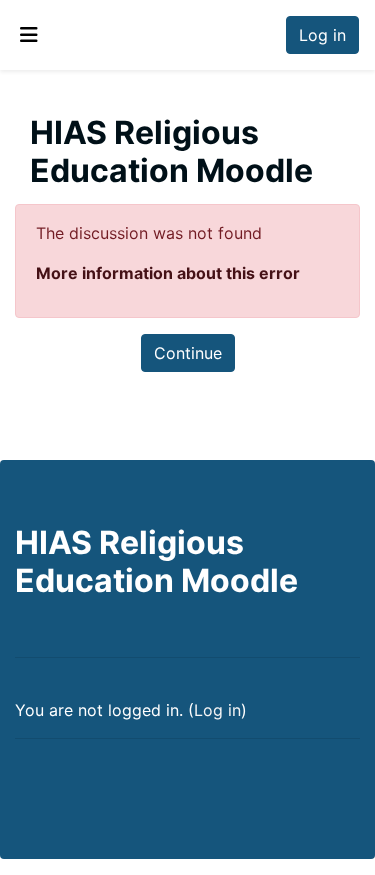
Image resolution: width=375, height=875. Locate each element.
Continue (188, 353)
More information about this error (168, 273)
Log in (322, 35)
